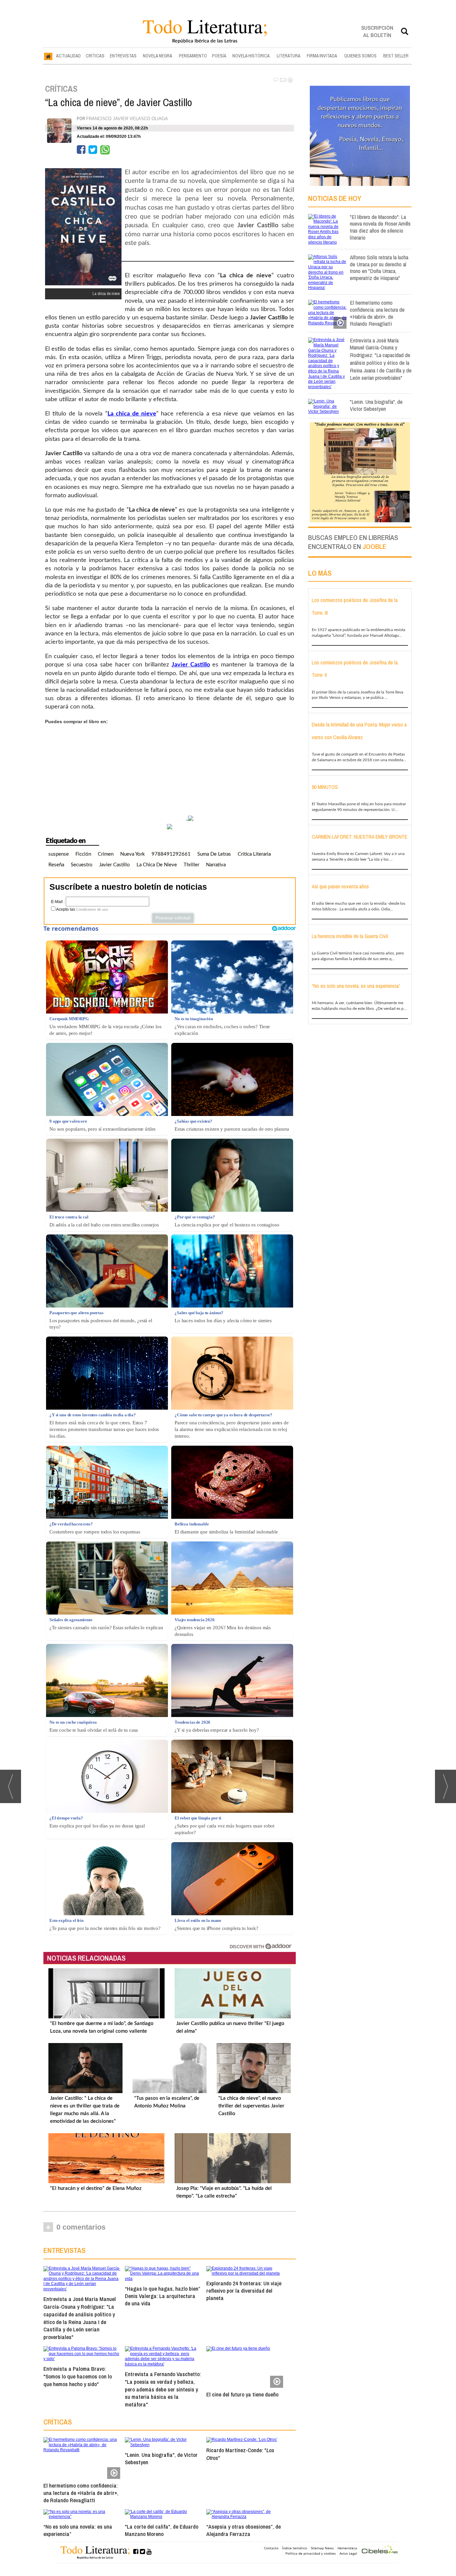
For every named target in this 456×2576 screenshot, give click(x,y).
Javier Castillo (115, 865)
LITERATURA (289, 56)
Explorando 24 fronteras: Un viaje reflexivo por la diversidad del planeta (244, 2291)
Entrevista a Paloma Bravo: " (78, 2376)
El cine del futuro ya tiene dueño (242, 2394)
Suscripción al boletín (377, 31)
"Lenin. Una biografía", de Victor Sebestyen (161, 2458)
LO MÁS (320, 573)
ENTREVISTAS (123, 56)
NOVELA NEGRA (158, 56)
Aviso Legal (348, 2553)
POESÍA (219, 56)
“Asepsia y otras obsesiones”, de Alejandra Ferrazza (244, 2530)
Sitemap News (322, 2548)
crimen (106, 854)
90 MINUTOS (325, 787)
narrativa (216, 865)
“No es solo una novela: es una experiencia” (78, 2530)
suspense (59, 854)
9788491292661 (171, 854)
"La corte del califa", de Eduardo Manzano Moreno (162, 2530)
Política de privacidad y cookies (311, 2553)
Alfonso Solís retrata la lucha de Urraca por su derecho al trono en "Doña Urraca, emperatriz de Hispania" (379, 267)
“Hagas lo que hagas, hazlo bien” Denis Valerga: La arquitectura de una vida (162, 2296)
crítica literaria (254, 854)
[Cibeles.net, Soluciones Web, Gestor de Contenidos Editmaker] (380, 2550)
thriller (191, 865)
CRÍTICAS (95, 56)
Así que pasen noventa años (340, 886)
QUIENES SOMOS (360, 56)
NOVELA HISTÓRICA (251, 56)
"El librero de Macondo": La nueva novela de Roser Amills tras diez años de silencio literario (380, 227)
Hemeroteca (347, 2548)
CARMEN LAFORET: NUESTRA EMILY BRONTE (360, 837)
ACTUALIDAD (68, 56)
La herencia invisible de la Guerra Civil (350, 936)
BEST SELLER (396, 56)
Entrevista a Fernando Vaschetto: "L (163, 2389)
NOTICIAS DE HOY (335, 198)
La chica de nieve (157, 865)
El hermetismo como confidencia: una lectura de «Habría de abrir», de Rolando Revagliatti (81, 2493)
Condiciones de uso (92, 909)
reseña (56, 865)
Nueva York (133, 854)
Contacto (271, 2548)
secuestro (82, 865)
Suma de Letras (214, 854)
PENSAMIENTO (193, 56)
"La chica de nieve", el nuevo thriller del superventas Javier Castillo (251, 2106)
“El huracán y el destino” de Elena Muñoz (96, 2188)
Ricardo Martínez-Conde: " (240, 2454)
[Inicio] (48, 56)
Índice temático (295, 2548)
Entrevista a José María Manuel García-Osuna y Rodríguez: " (80, 2318)
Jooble (374, 546)
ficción (83, 854)
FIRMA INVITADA (322, 56)
